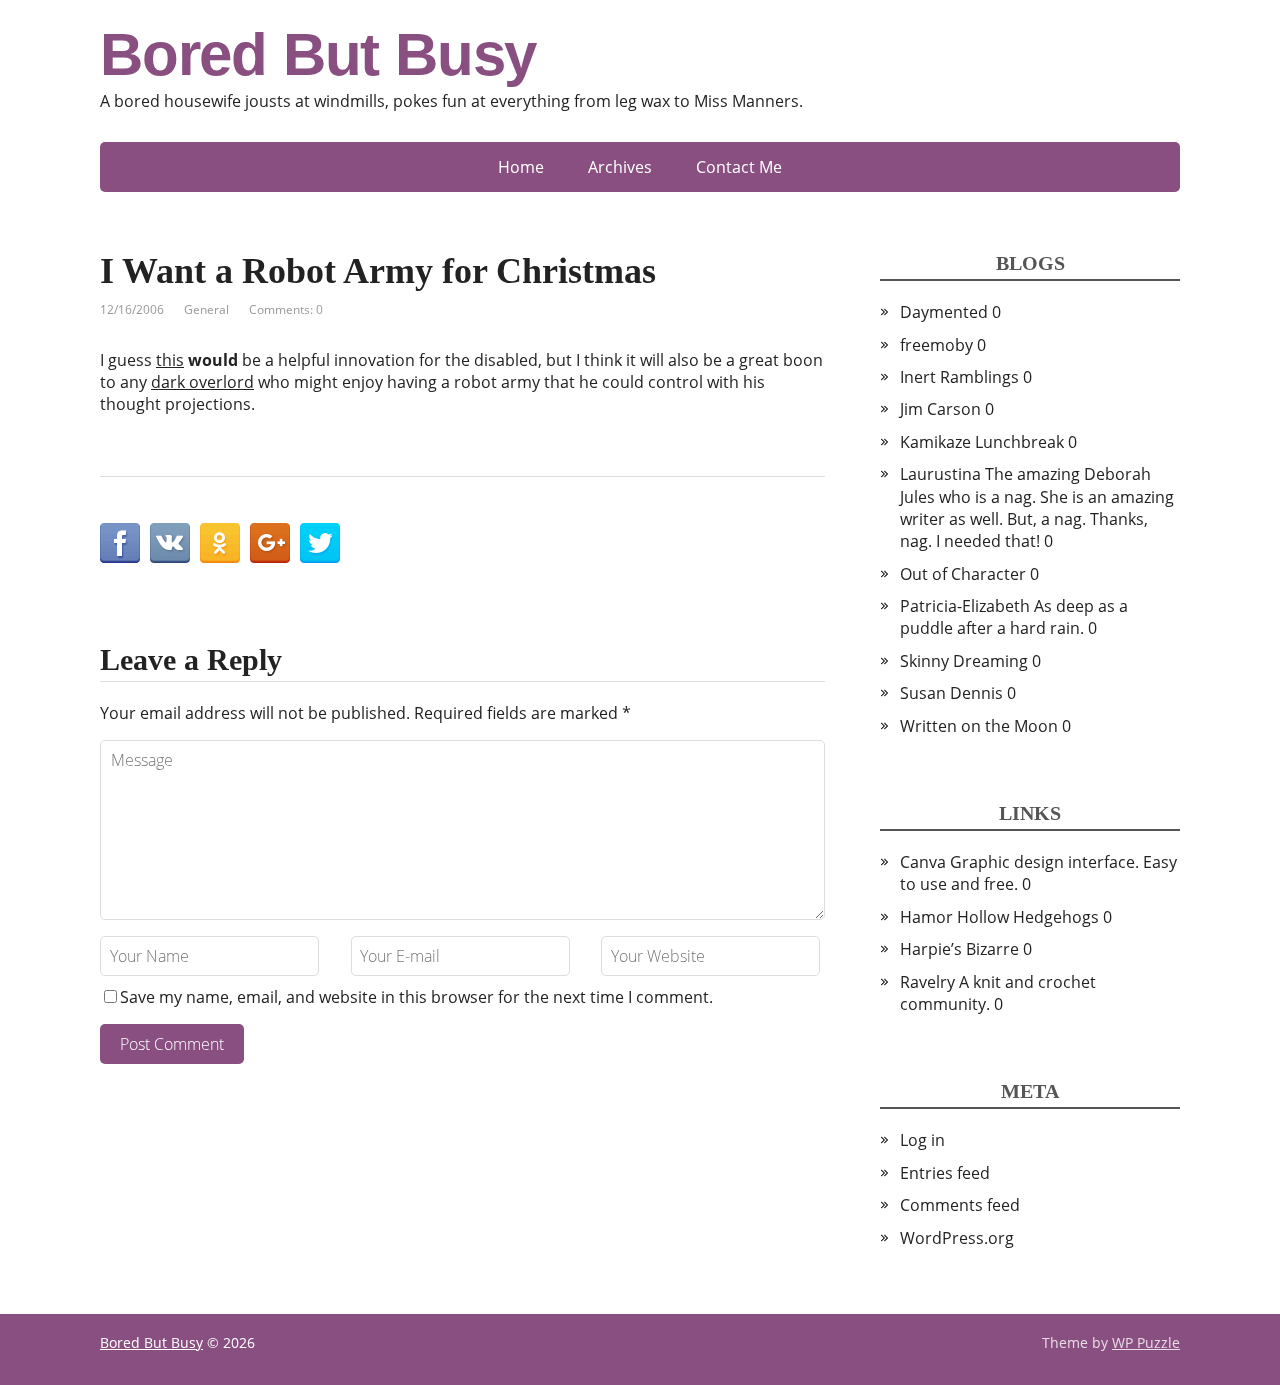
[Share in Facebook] (120, 543)
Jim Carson (940, 409)
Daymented (944, 312)
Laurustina (940, 474)
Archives (620, 167)
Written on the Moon (979, 726)
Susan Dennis (951, 693)
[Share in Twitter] (320, 543)
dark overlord (202, 382)
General (206, 309)
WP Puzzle (1146, 1342)
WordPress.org (957, 1238)
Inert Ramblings (959, 377)
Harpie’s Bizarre (959, 949)
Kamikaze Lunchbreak (982, 442)
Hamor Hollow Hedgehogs (999, 917)
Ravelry (927, 982)
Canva (923, 862)
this (170, 360)
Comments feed (960, 1205)
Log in (922, 1140)
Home (521, 167)
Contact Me (739, 167)
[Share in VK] (170, 543)
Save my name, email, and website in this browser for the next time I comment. (416, 997)
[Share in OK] (220, 543)
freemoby (936, 345)
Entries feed (945, 1173)
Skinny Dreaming (964, 661)
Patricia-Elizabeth (965, 606)
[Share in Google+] (270, 543)
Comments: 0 (286, 309)
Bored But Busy (318, 55)
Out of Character (963, 574)
